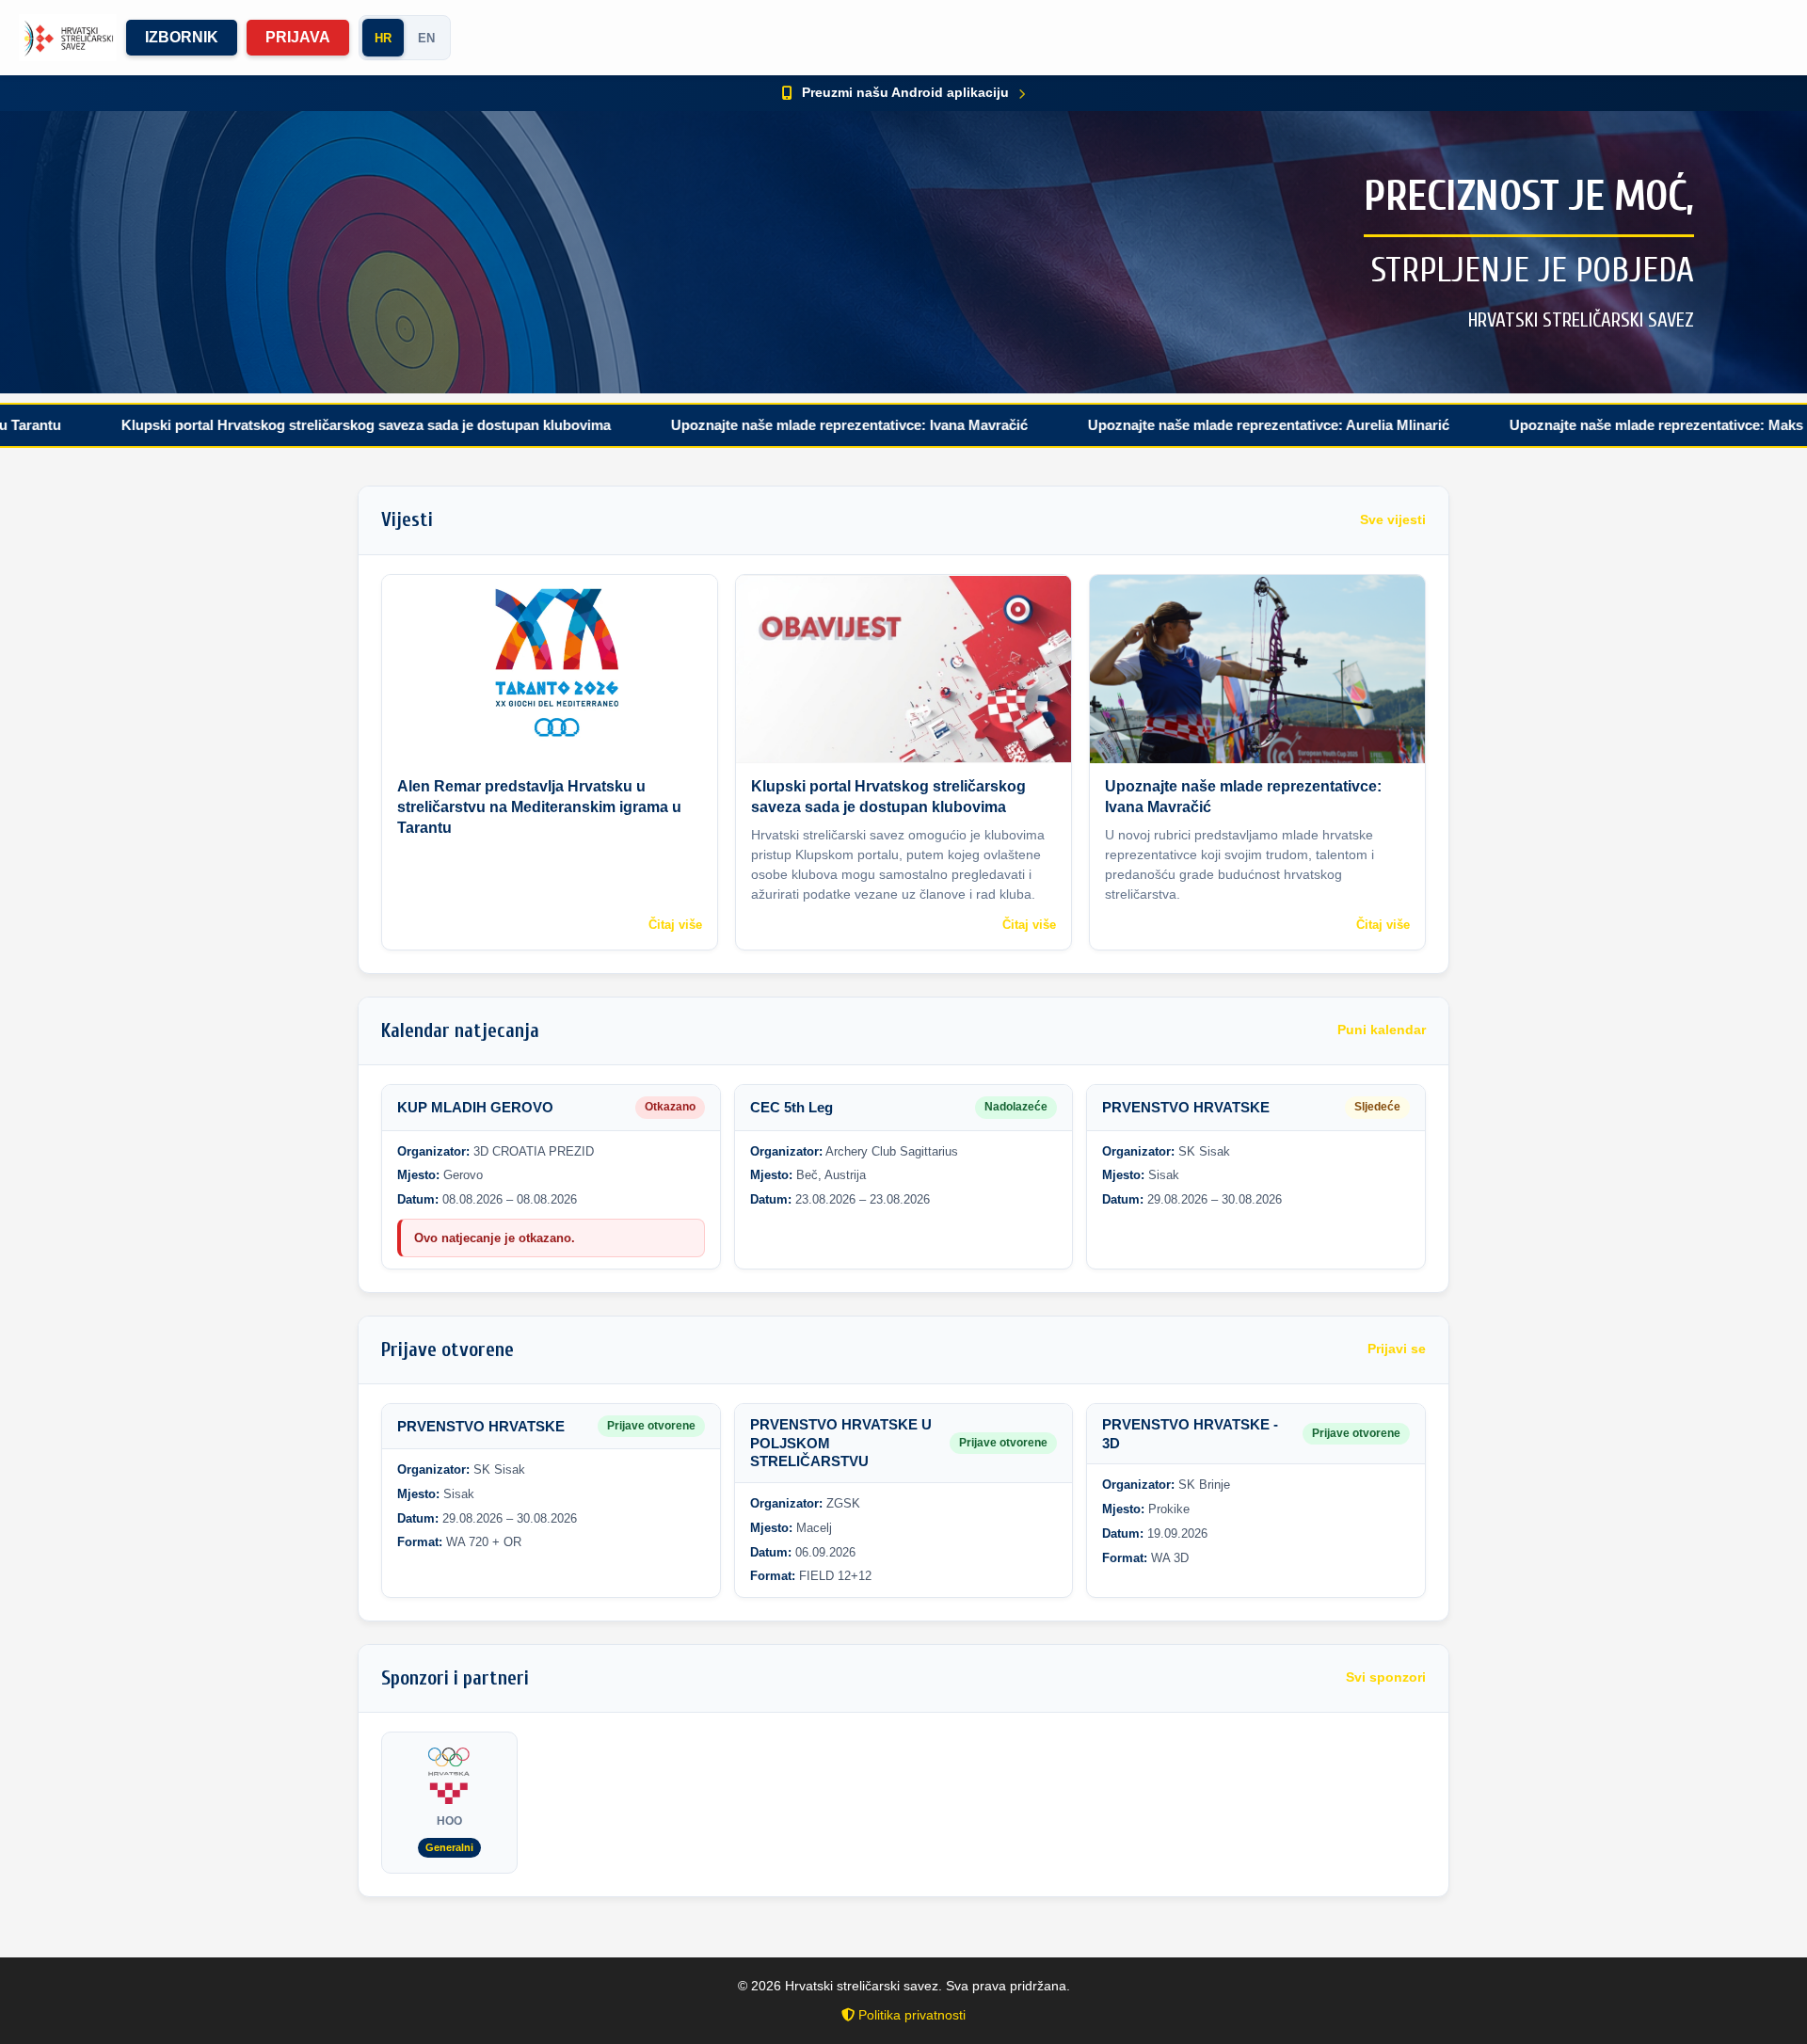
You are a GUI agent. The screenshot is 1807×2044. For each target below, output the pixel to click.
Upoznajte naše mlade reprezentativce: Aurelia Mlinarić (1166, 425)
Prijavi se (1397, 1349)
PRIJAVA (298, 37)
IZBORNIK (182, 37)
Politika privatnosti (910, 2015)
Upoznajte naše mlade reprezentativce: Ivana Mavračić (747, 425)
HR (383, 38)
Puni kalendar (1382, 1030)
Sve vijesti (1393, 520)
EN (426, 38)
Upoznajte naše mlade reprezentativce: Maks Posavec (1583, 425)
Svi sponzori (1386, 1677)
